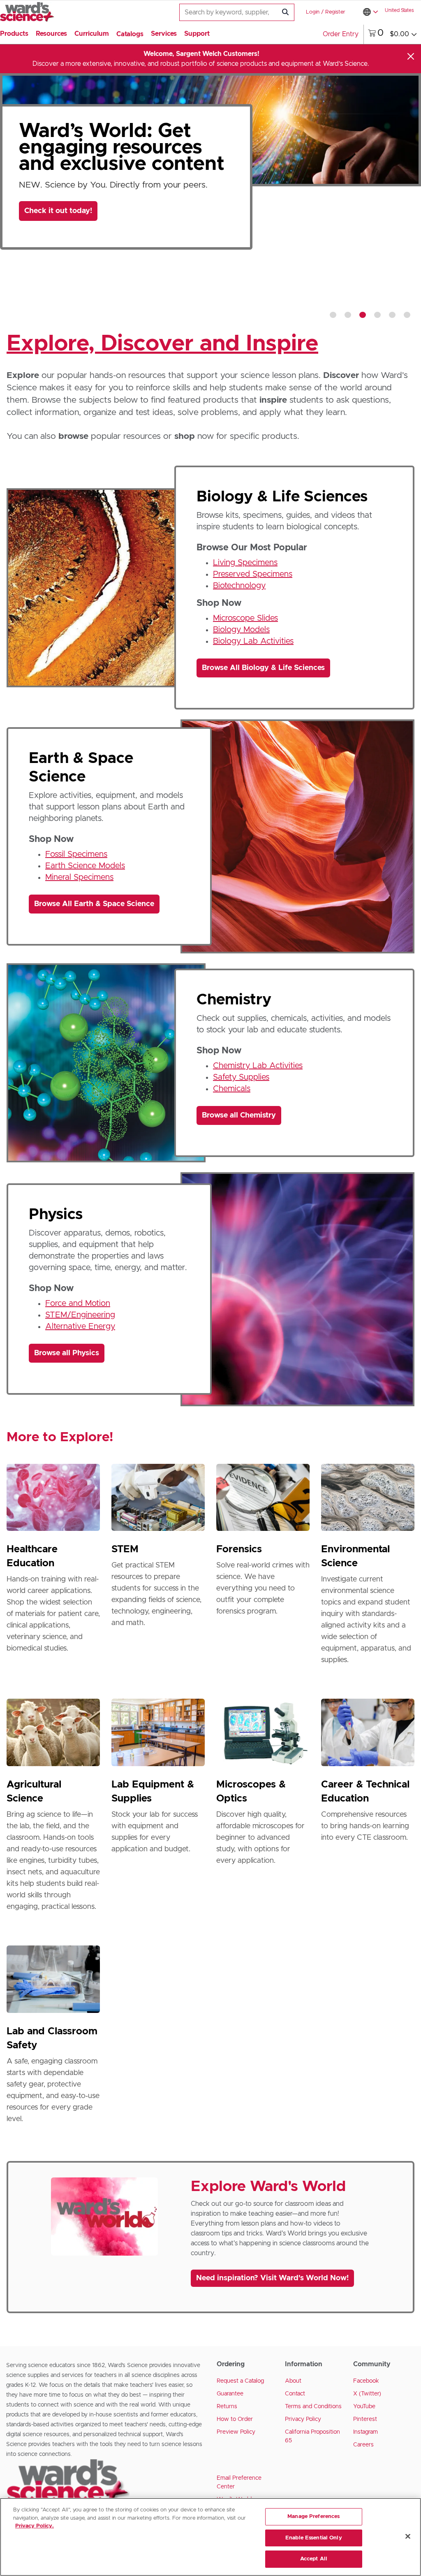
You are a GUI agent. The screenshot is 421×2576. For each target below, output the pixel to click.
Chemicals (232, 1089)
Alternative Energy (80, 1326)
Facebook (366, 2381)
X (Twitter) (367, 2394)
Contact (295, 2394)
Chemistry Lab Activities (258, 1066)
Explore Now (54, 271)
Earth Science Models (85, 866)
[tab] (333, 315)
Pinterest (365, 2419)
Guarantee (230, 2394)
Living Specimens (245, 563)
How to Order (235, 2419)
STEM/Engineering (80, 1315)
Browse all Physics (67, 1353)
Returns (227, 2407)
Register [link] (335, 12)
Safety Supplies (241, 1077)
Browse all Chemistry (239, 1115)
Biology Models (241, 630)
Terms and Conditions (313, 2407)
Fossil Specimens (76, 854)
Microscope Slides (245, 618)
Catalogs (130, 34)
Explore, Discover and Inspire (162, 344)
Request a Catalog (240, 2381)
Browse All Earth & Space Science (94, 904)
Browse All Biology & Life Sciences (263, 668)
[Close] (411, 56)
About (293, 2381)
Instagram (365, 2432)
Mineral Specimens (79, 877)
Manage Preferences (313, 2517)
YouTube (364, 2407)
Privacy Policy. (35, 2526)
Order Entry (341, 34)
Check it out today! (58, 211)
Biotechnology (239, 586)
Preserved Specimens (253, 574)
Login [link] (313, 12)
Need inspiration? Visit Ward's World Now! (272, 2278)
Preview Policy (236, 2432)
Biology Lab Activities (253, 641)
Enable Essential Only (314, 2538)
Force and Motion (78, 1303)
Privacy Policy (303, 2419)
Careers (363, 2445)
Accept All (314, 2559)
